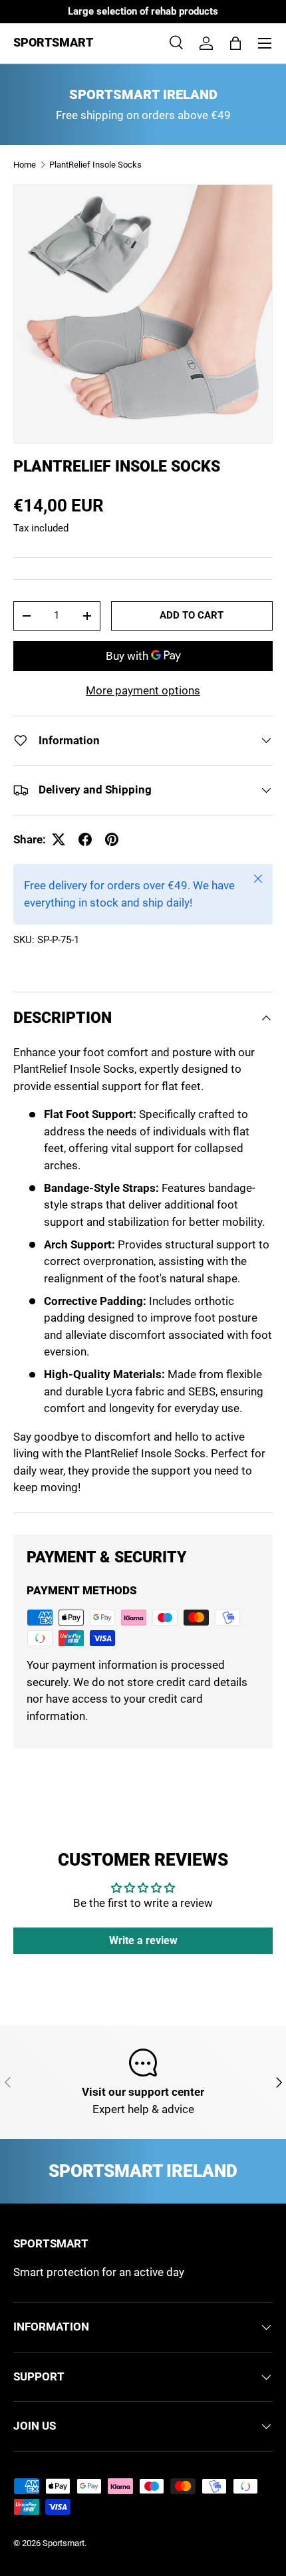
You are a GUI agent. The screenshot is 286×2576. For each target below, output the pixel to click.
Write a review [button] (143, 1940)
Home (25, 165)
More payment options (143, 690)
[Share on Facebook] (85, 839)
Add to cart (192, 615)
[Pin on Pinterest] (112, 839)
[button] (235, 43)
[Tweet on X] (59, 839)
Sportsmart (64, 2543)
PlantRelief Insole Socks (95, 165)
